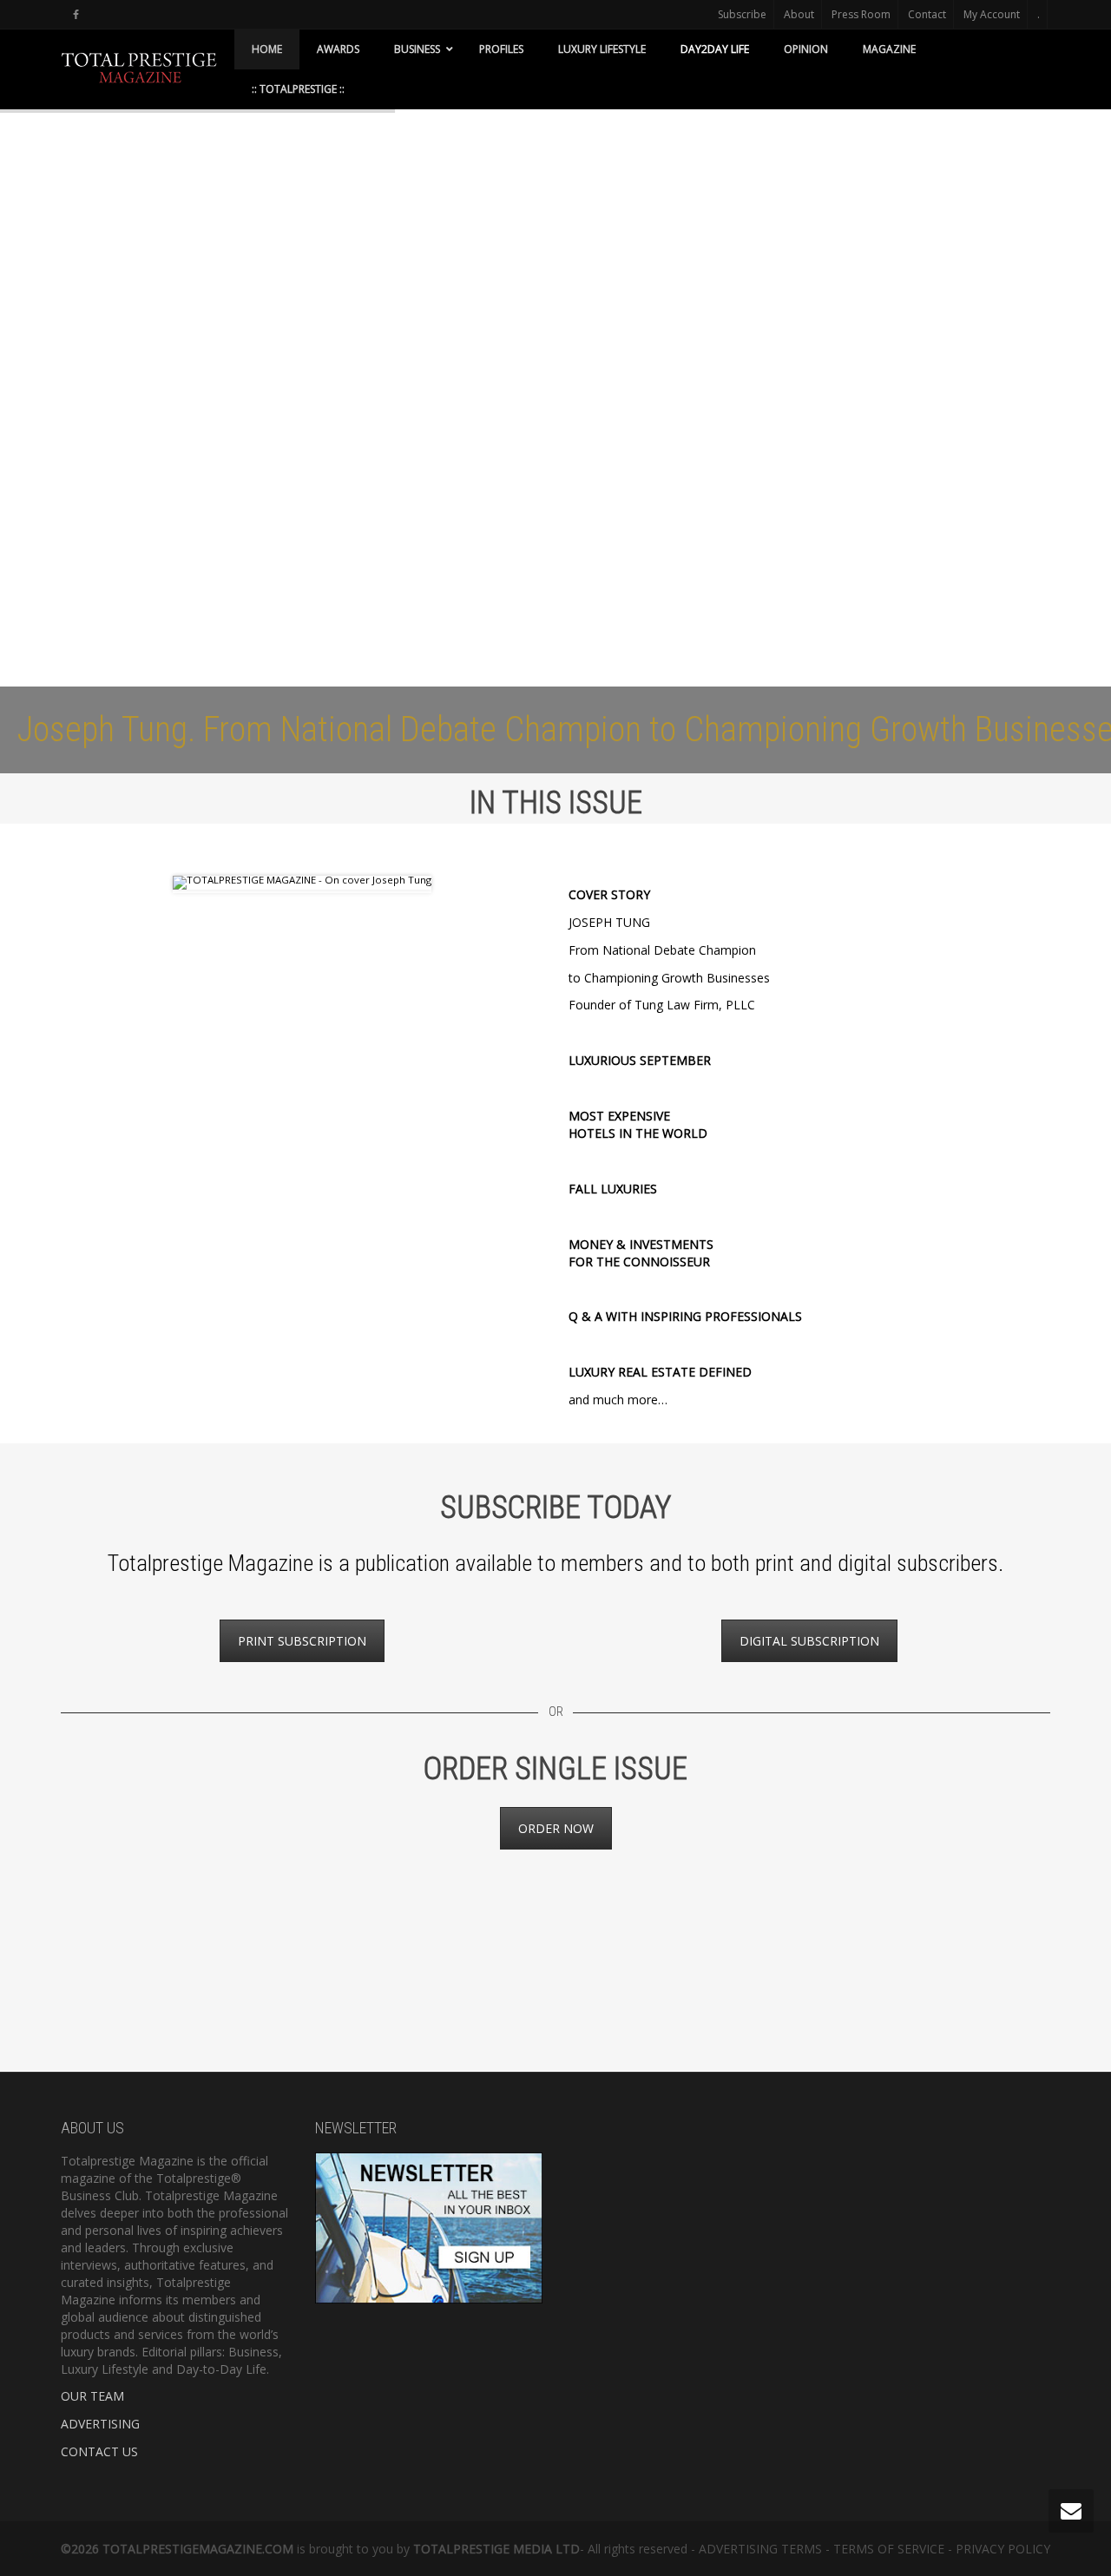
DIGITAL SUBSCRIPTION (809, 1641)
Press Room (861, 14)
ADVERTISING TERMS (760, 2549)
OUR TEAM (92, 2396)
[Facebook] (76, 14)
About (799, 14)
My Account (992, 14)
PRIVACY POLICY (1003, 2549)
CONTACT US (99, 2451)
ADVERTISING (100, 2424)
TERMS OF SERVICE (889, 2549)
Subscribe (742, 14)
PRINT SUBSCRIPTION (302, 1641)
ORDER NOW (556, 1828)
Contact (927, 14)
